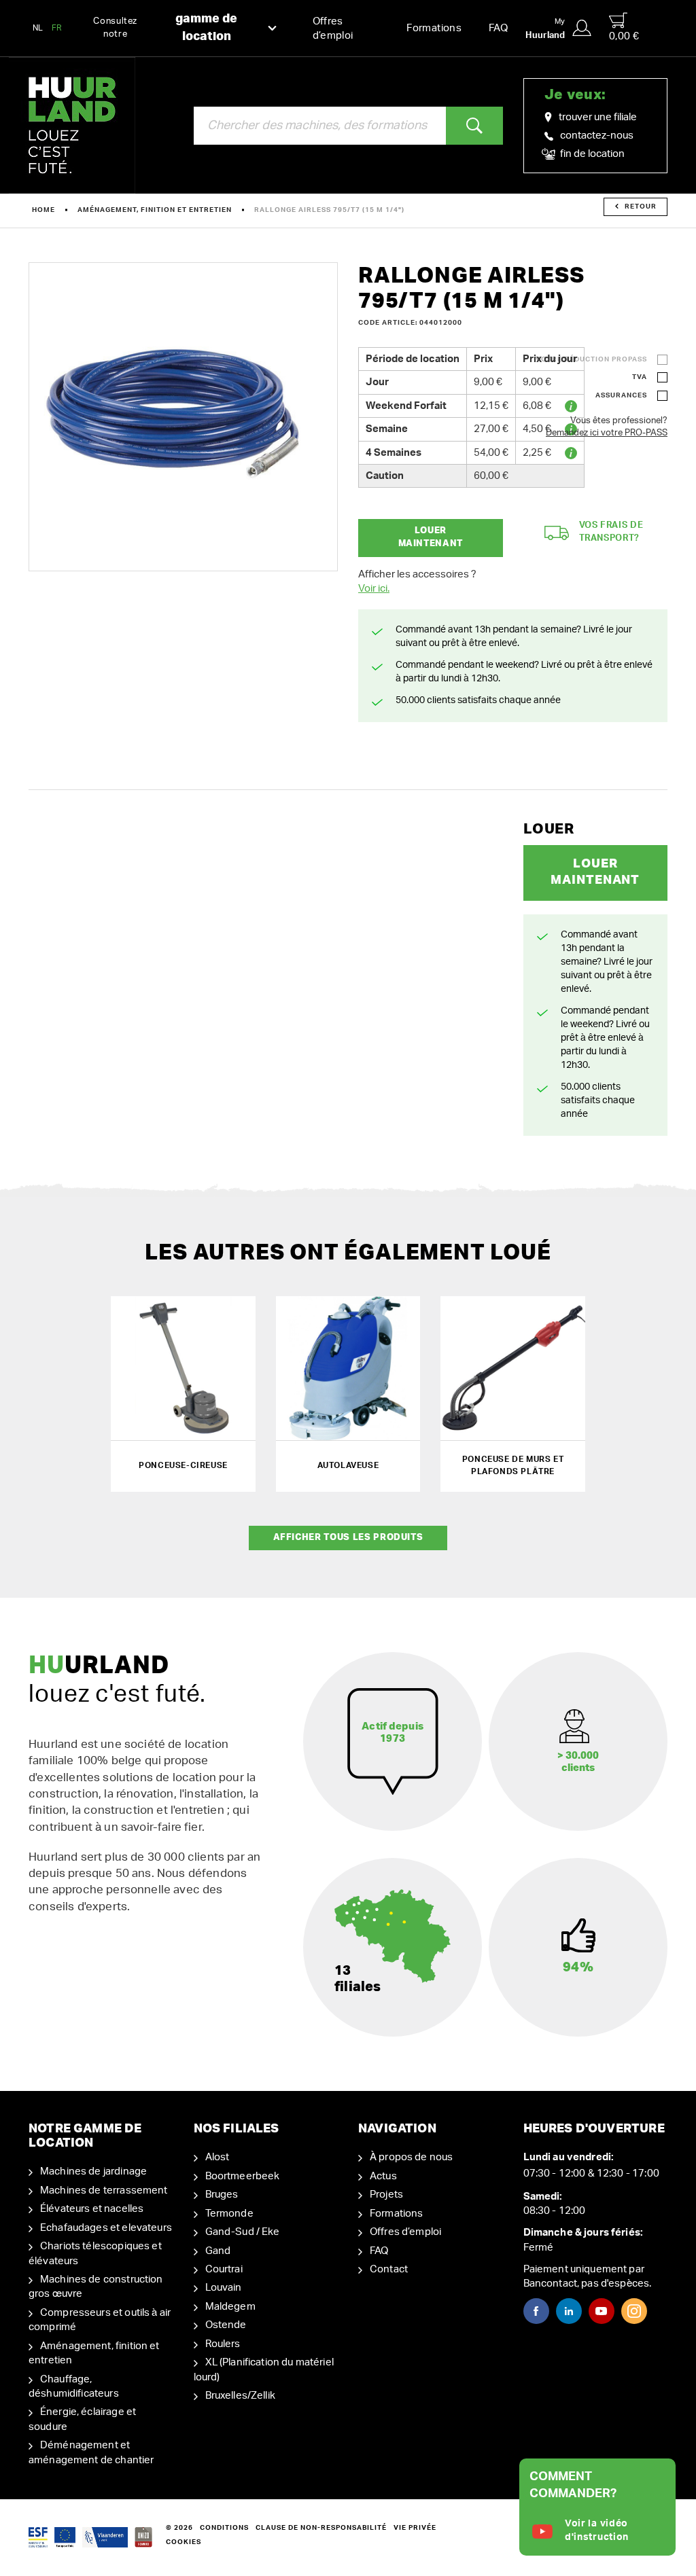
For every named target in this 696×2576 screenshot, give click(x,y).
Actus (383, 2176)
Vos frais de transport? (611, 532)
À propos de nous (411, 2157)
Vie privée (415, 2528)
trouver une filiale (598, 117)
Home (43, 210)
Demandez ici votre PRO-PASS (607, 433)
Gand (218, 2251)
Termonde (229, 2214)
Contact (389, 2269)
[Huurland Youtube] (602, 2311)
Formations (434, 28)
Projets (386, 2195)
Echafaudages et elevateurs (106, 2228)
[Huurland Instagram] (634, 2311)
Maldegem (230, 2307)
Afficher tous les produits (348, 1538)
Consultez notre (165, 28)
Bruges (222, 2195)
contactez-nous (597, 136)
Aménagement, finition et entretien (155, 210)
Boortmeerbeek (243, 2176)
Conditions (224, 2528)
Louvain (224, 2288)
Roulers (223, 2344)
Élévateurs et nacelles (92, 2209)
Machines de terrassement (104, 2190)
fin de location (591, 154)
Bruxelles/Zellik (240, 2396)
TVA (640, 377)
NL (38, 28)
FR (57, 28)
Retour (641, 207)
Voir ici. (374, 589)
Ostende (226, 2325)
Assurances (621, 395)
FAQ (498, 28)
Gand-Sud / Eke (243, 2232)
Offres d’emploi (333, 29)
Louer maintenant (431, 537)
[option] (183, 417)
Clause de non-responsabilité (321, 2528)
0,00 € (624, 36)
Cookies (184, 2542)
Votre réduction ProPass (591, 359)
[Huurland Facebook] (536, 2311)
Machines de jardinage (93, 2171)
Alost (217, 2157)
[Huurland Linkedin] (569, 2311)
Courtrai (224, 2269)
